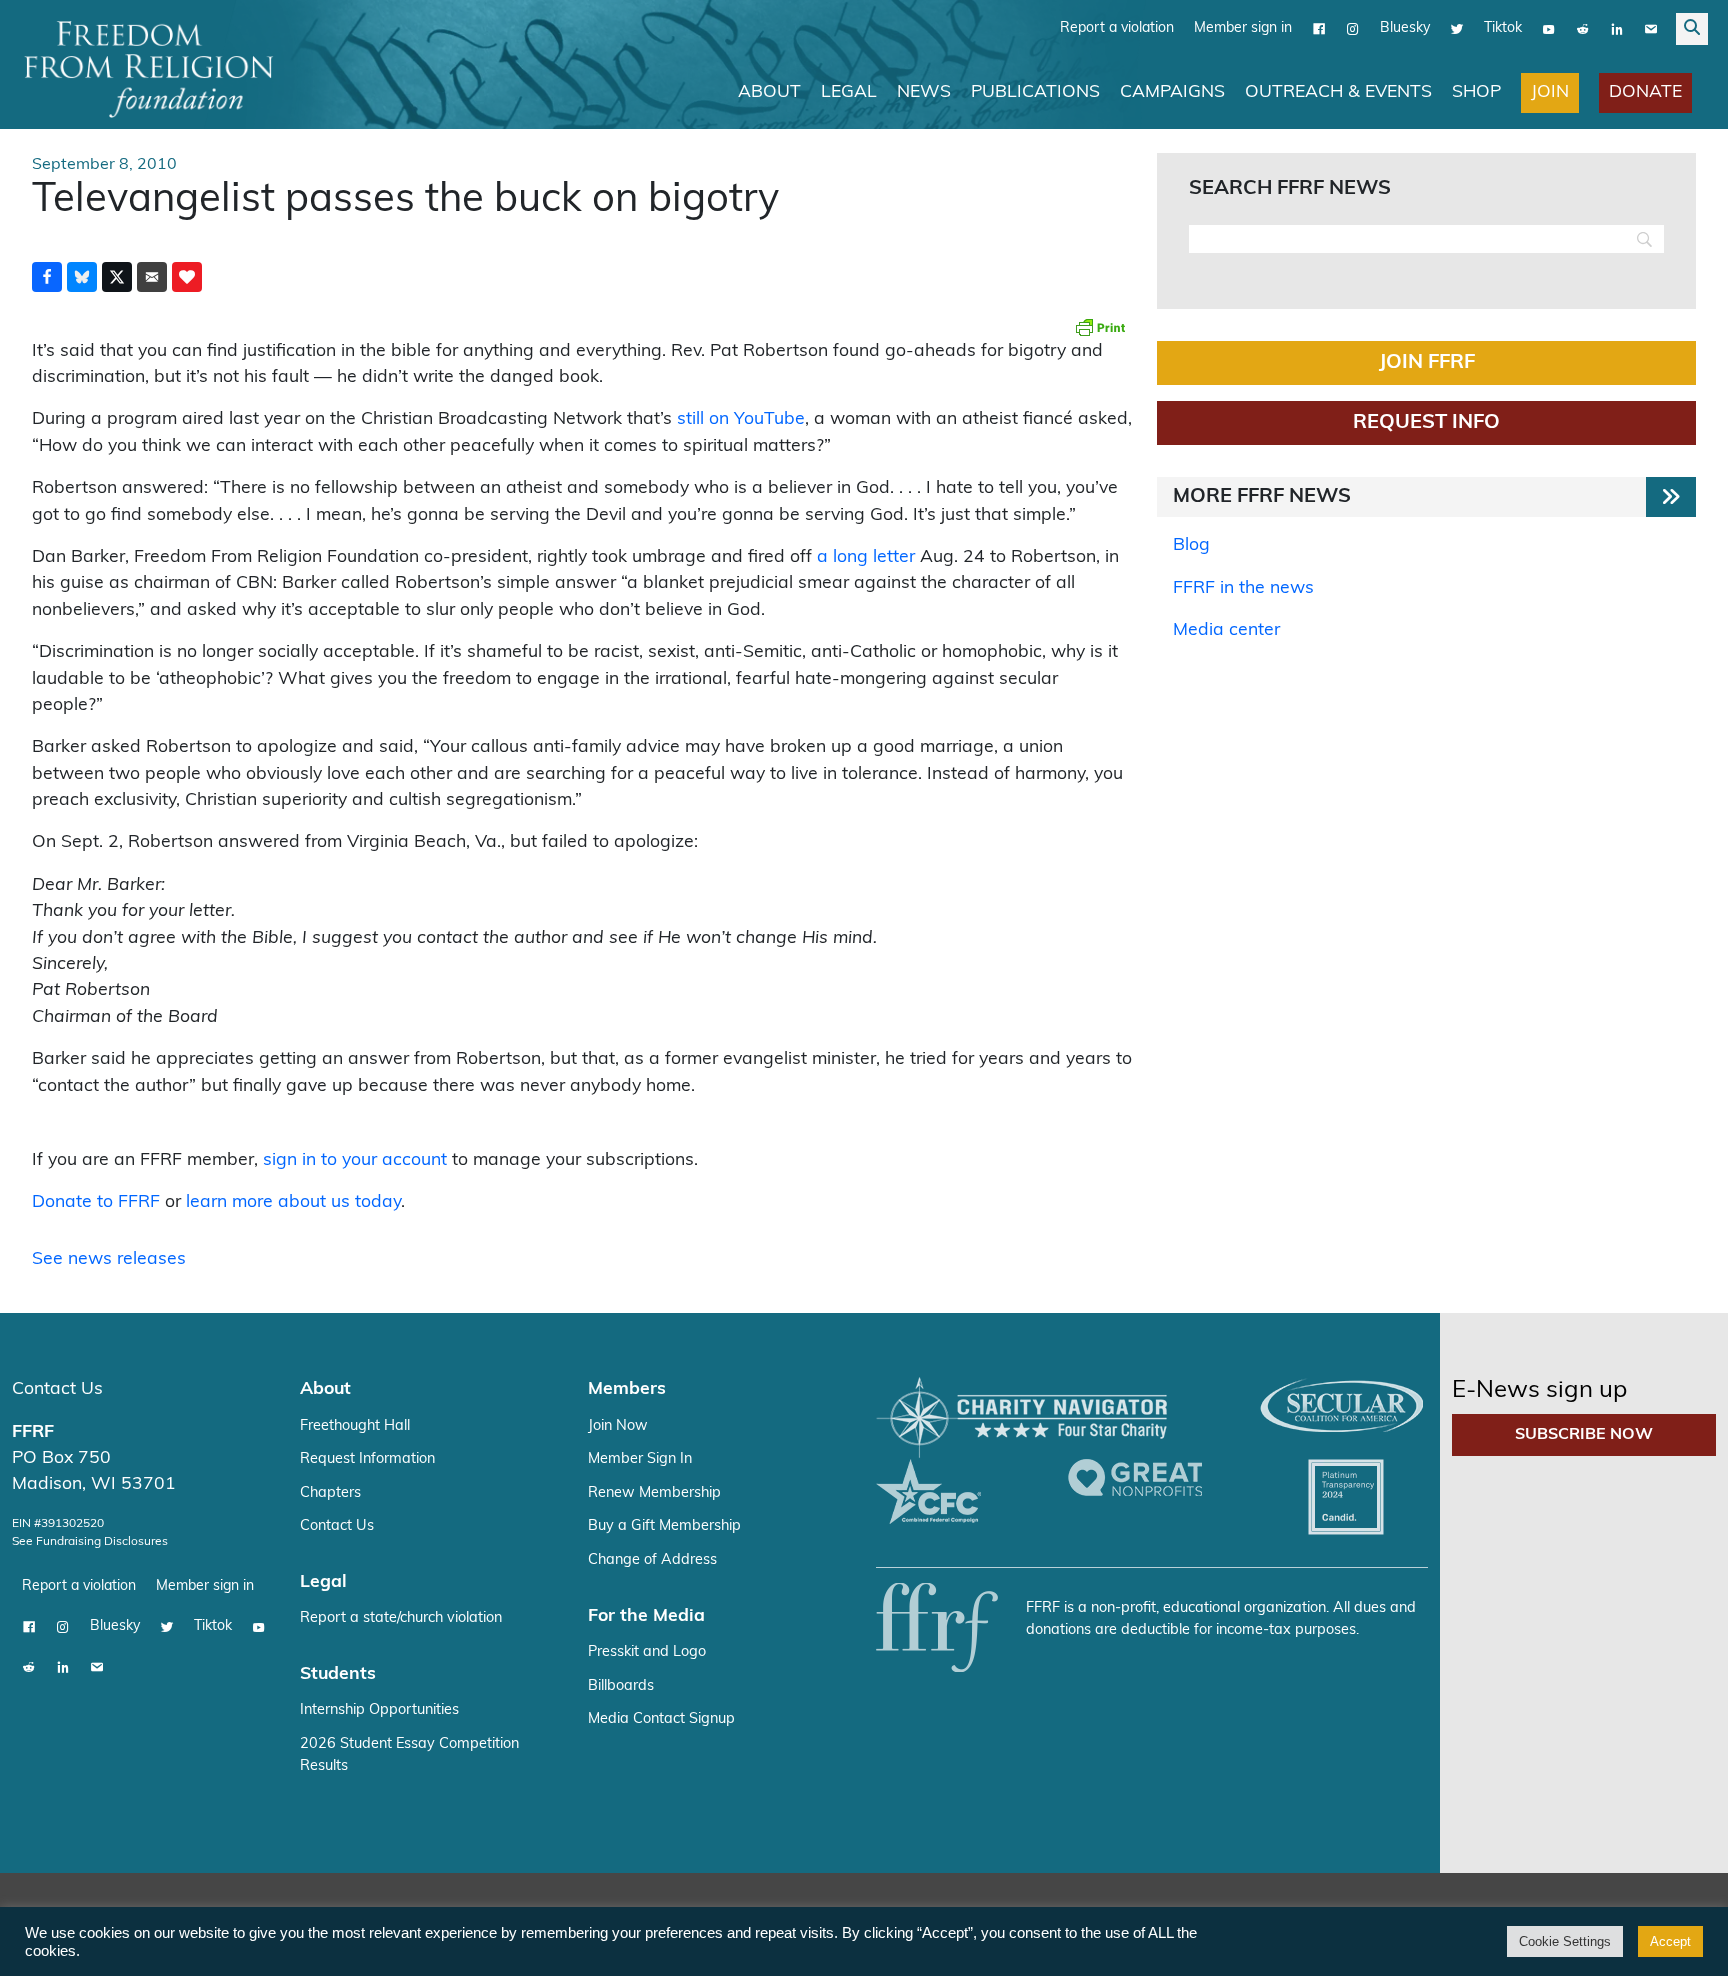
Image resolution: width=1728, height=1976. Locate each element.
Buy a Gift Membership (664, 1526)
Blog (1191, 545)
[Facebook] (1319, 29)
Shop (1476, 92)
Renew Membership (654, 1493)
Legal (849, 92)
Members (627, 1389)
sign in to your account (355, 1160)
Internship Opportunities (379, 1710)
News (924, 92)
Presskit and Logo (647, 1652)
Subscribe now (1584, 1435)
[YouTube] (1549, 29)
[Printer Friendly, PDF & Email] (1100, 327)
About (769, 92)
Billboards (621, 1686)
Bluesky (1405, 28)
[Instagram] (1353, 29)
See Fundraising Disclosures (90, 1542)
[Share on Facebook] (47, 277)
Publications (1035, 92)
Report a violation (1117, 28)
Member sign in (1243, 28)
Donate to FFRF (96, 1202)
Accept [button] (1670, 1941)
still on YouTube (741, 419)
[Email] (1651, 29)
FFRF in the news (1243, 588)
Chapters (330, 1493)
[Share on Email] (152, 277)
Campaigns (1172, 92)
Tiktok (1503, 28)
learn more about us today (293, 1202)
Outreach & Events (1338, 92)
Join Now (618, 1426)
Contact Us (57, 1389)
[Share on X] (117, 277)
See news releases (109, 1259)
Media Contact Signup (661, 1719)
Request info (1426, 423)
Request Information (367, 1459)
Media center (1226, 630)
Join (1550, 92)
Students (338, 1674)
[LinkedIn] (1617, 29)
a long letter (866, 557)
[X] (1457, 29)
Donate (1645, 92)
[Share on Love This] (187, 277)
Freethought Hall (355, 1426)
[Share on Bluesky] (82, 277)
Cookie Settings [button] (1565, 1941)
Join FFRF (1427, 363)
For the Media (646, 1616)
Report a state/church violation (401, 1618)
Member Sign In (640, 1459)
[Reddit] (1583, 29)
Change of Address (652, 1560)
